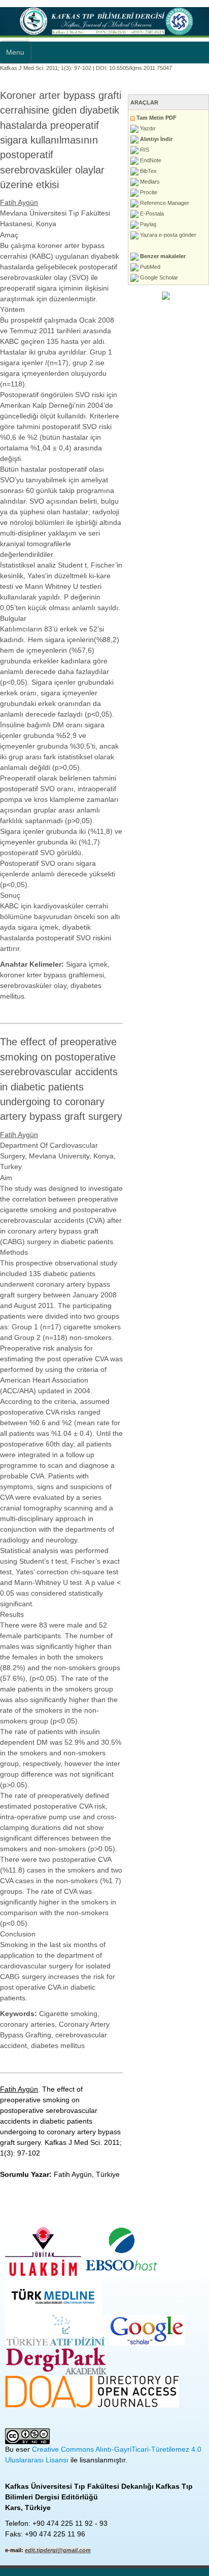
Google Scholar (158, 277)
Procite (148, 192)
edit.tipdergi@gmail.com (58, 2550)
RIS (144, 150)
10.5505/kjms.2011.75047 (141, 68)
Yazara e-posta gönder (167, 235)
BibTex (148, 171)
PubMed (149, 267)
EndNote (150, 160)
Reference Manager (164, 203)
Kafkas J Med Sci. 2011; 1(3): (36, 68)
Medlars (149, 182)
